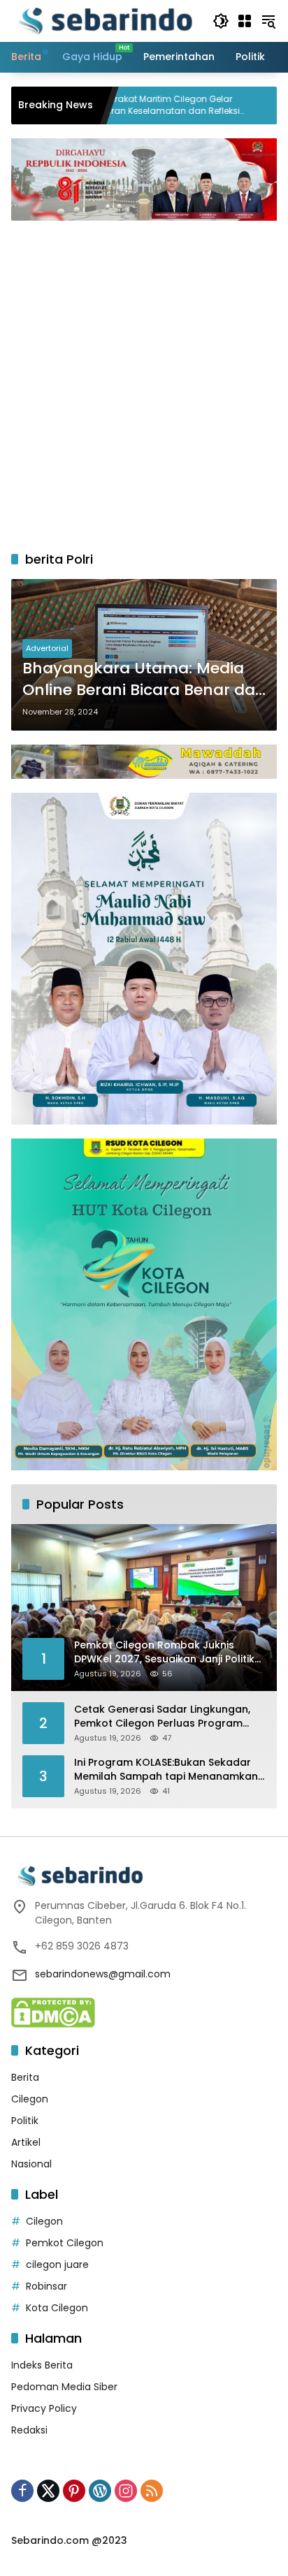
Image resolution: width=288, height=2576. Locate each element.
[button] (221, 21)
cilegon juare (57, 2264)
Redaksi (29, 2430)
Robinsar (46, 2286)
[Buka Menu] (245, 21)
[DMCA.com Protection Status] (53, 2012)
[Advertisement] (144, 379)
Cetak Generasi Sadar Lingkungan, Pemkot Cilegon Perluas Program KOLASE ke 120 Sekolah (162, 1717)
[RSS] (152, 2491)
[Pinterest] (74, 2491)
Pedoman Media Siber (64, 2387)
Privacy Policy (44, 2408)
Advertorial (47, 648)
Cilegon (30, 2099)
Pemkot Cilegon (65, 2243)
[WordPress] (100, 2491)
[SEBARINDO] (105, 20)
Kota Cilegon (57, 2308)
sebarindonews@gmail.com (103, 1974)
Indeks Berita (42, 2365)
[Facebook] (22, 2491)
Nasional (31, 2164)
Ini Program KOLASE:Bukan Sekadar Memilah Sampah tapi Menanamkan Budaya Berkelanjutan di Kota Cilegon (166, 1770)
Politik (25, 2121)
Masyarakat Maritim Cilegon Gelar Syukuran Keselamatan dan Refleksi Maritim (108, 105)
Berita (25, 2077)
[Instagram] (126, 2491)
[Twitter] (48, 2491)
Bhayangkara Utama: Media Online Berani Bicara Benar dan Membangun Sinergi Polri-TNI (144, 680)
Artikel (26, 2142)
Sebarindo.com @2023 (69, 2540)
